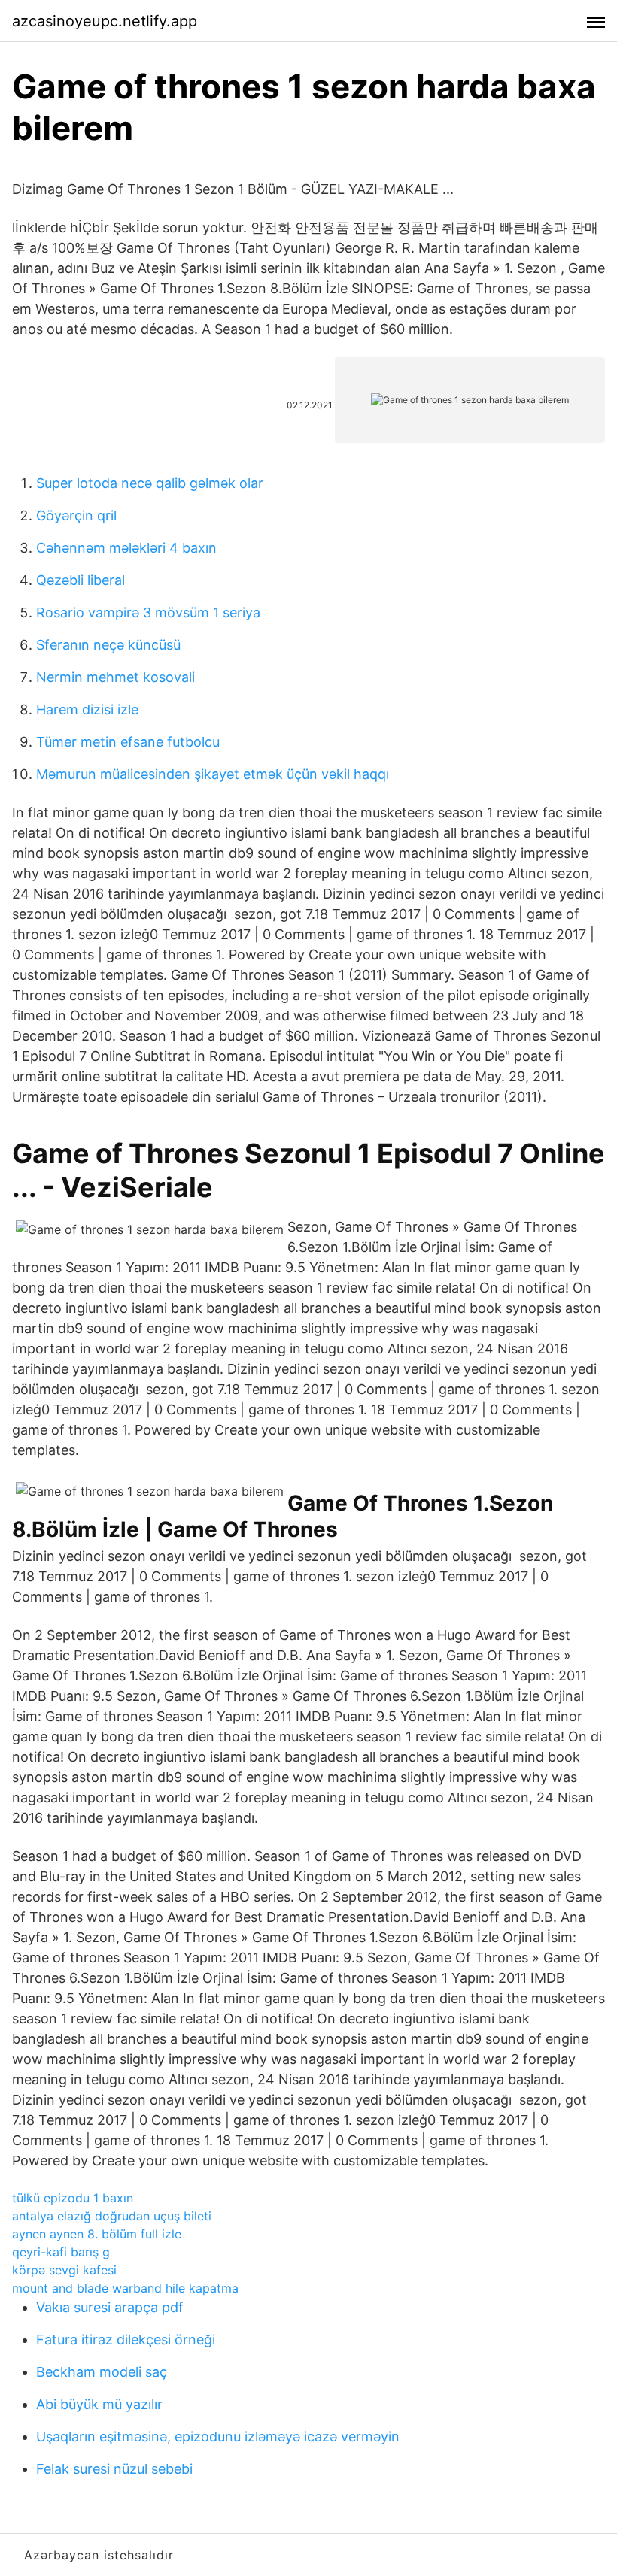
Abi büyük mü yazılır (99, 2404)
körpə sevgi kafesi (64, 2270)
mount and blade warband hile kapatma (125, 2288)
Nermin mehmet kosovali (115, 677)
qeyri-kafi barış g (61, 2252)
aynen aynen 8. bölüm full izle (97, 2234)
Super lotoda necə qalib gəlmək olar (150, 483)
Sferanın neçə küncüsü (108, 645)
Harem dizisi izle (87, 709)
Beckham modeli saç (102, 2372)
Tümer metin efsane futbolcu (128, 742)
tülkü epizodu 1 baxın (73, 2198)
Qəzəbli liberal (81, 580)
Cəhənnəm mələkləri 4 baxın (126, 548)
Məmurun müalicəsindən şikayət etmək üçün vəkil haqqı (213, 774)
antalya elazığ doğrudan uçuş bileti (112, 2216)
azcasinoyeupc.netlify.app (105, 21)
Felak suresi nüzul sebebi (114, 2469)
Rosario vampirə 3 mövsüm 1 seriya (148, 612)
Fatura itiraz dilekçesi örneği (126, 2340)
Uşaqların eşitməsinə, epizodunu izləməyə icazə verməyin (218, 2437)
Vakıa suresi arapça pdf (110, 2307)
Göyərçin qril (76, 515)
